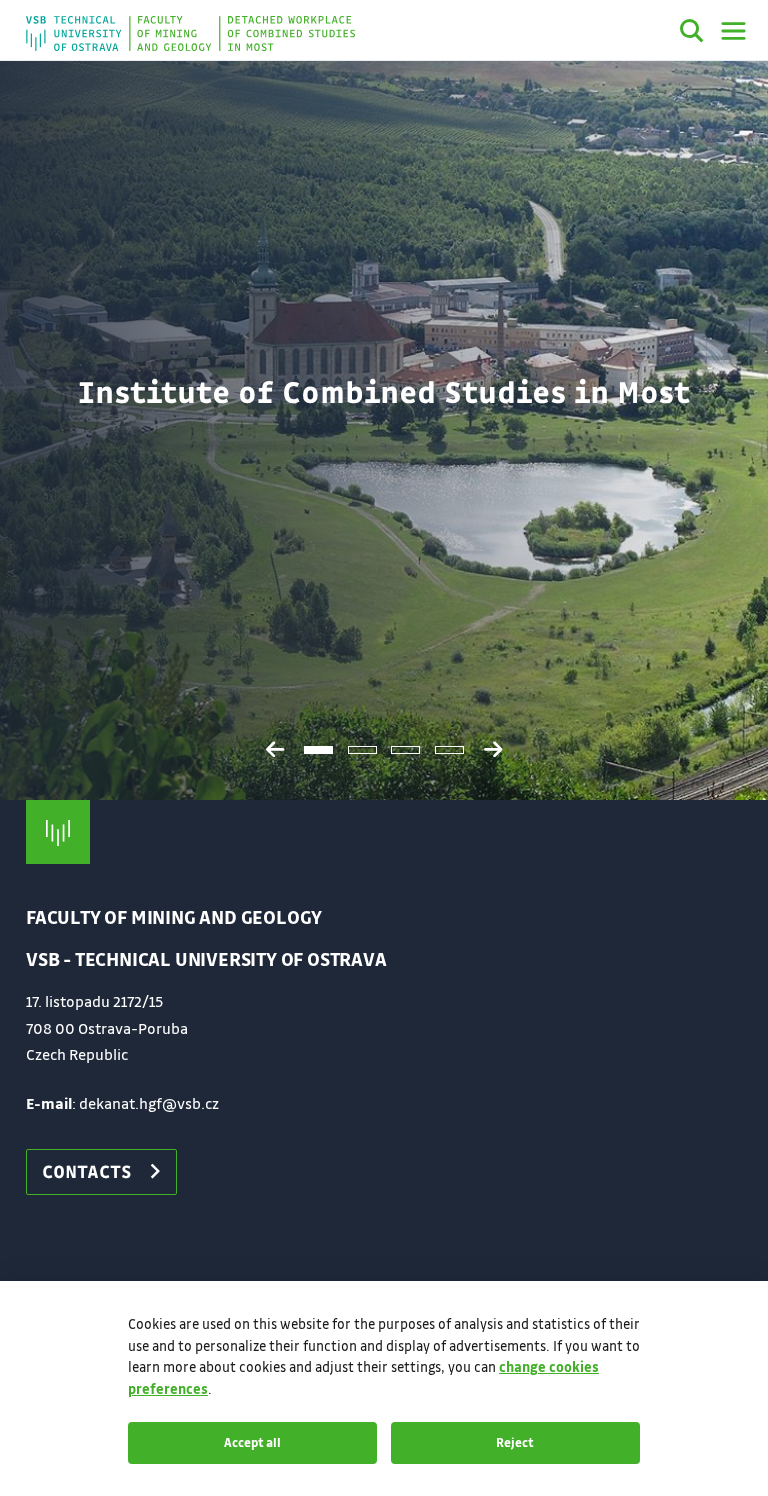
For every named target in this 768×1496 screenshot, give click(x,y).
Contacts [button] (87, 1171)
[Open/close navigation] (733, 31)
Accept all (252, 1442)
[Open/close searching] (692, 34)
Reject (515, 1442)
